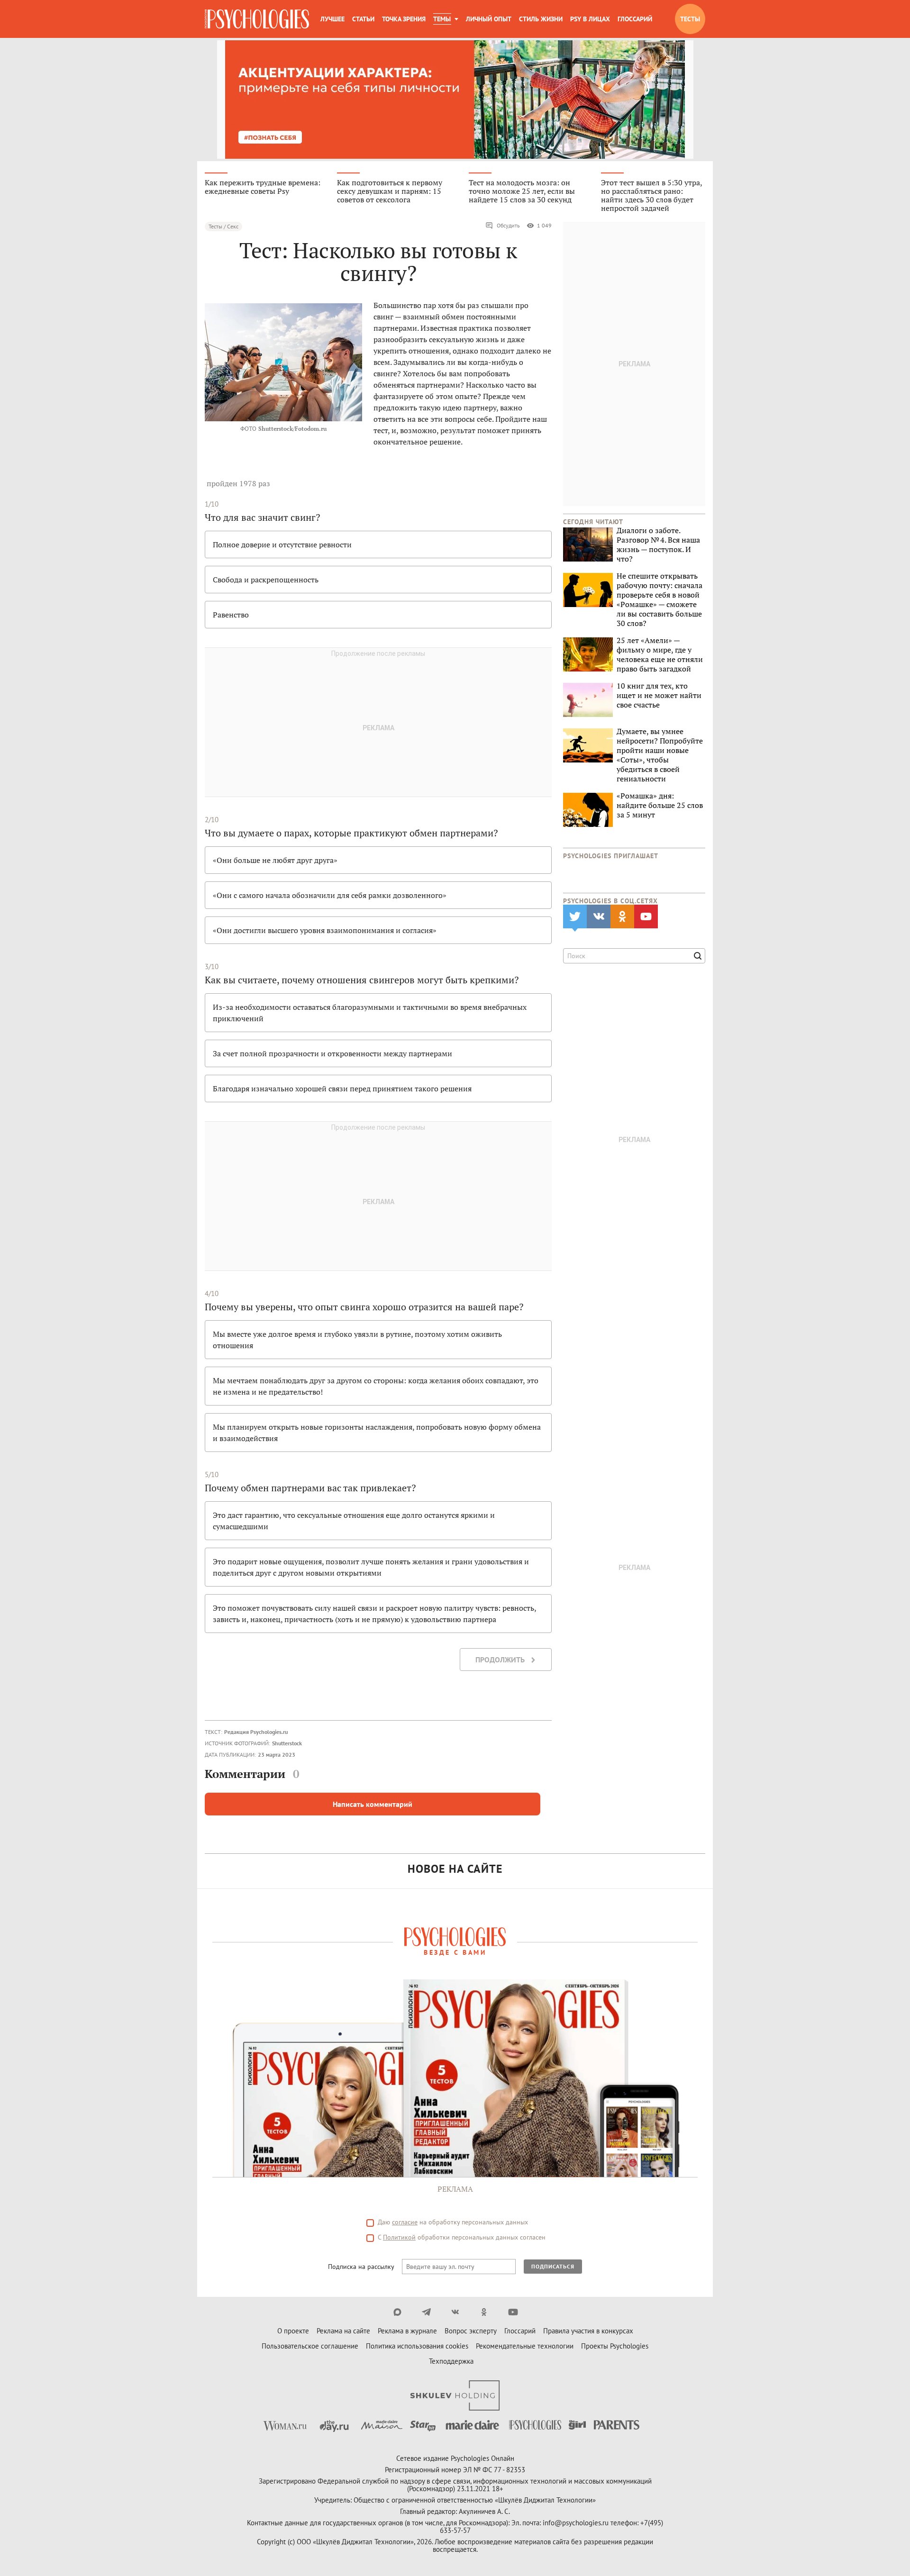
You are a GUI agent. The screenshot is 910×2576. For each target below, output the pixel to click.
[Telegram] (426, 2312)
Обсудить (508, 225)
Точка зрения (404, 19)
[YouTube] (513, 2312)
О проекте (293, 2331)
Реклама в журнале (407, 2331)
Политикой (399, 2237)
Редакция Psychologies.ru (256, 1732)
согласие (405, 2222)
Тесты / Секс (223, 226)
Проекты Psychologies (615, 2346)
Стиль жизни (541, 19)
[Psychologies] (257, 19)
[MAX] (397, 2312)
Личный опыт (489, 19)
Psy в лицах (590, 19)
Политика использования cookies (417, 2346)
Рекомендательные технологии (525, 2346)
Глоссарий (635, 19)
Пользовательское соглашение (310, 2346)
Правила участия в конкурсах (588, 2331)
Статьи (363, 19)
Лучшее (332, 19)
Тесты (690, 19)
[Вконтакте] (455, 2312)
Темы (442, 19)
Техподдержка (451, 2361)
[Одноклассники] (484, 2312)
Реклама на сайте (343, 2331)
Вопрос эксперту (471, 2331)
